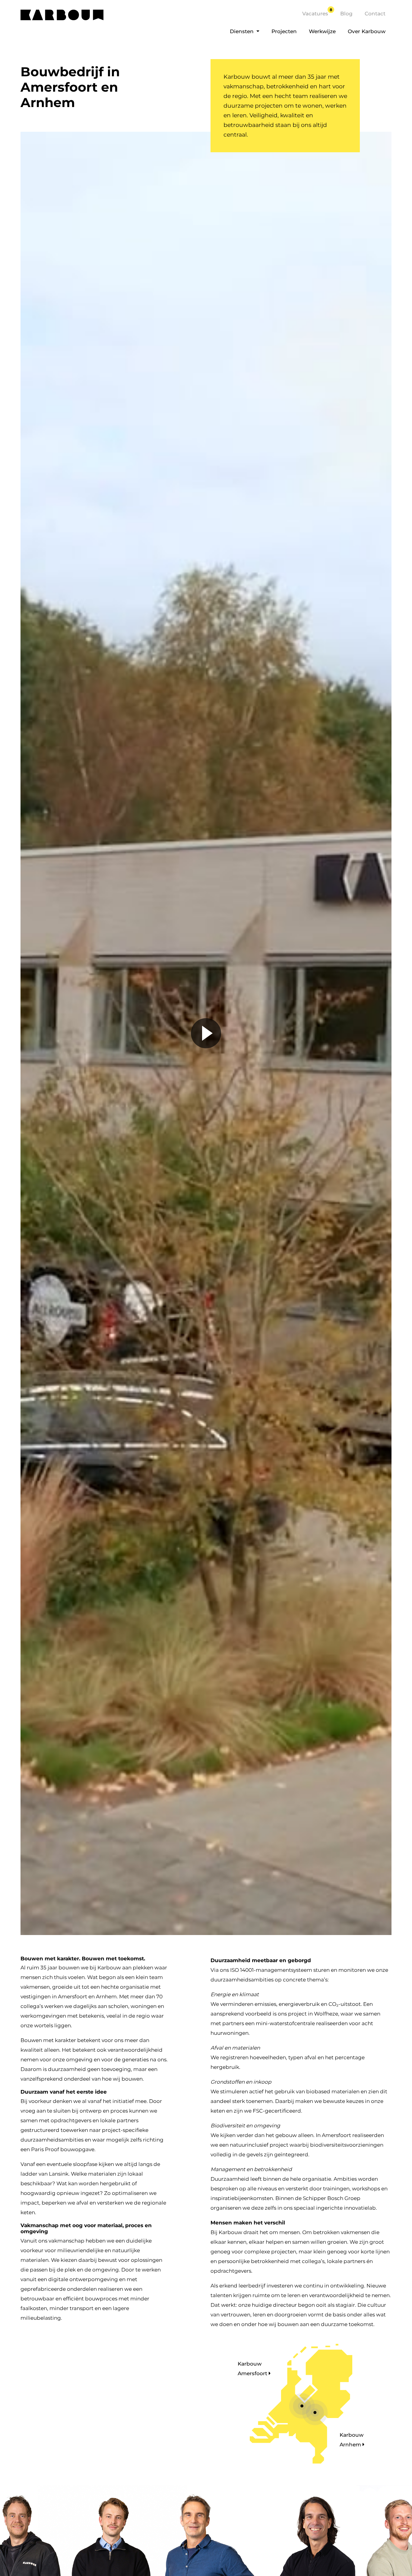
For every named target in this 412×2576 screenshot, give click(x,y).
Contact (375, 14)
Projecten (284, 31)
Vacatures (317, 14)
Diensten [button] (242, 31)
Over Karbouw (367, 31)
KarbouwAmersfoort (253, 2369)
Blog (346, 14)
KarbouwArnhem (352, 2440)
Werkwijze (322, 31)
